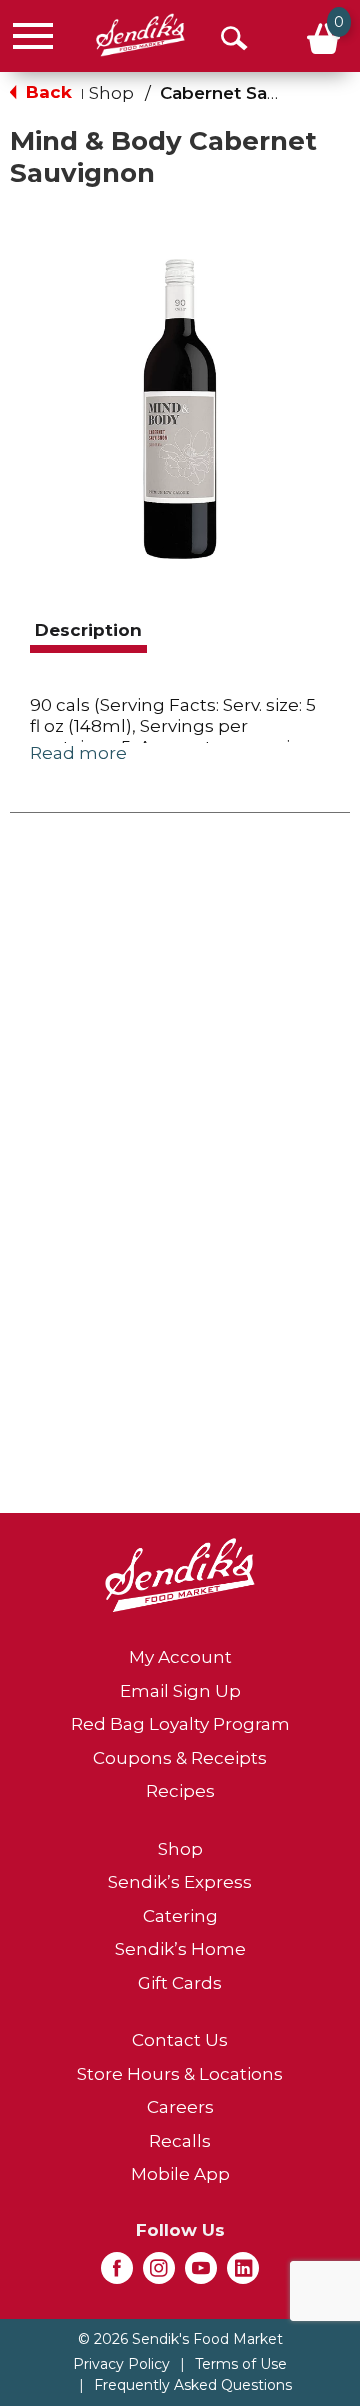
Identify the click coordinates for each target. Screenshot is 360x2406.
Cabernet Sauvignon (249, 93)
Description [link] (88, 630)
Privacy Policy (121, 2364)
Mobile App (180, 2174)
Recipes (180, 1791)
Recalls (180, 2141)
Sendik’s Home (180, 1949)
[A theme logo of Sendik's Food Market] (140, 35)
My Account (180, 1657)
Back (46, 92)
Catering (180, 1916)
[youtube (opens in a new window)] (201, 2274)
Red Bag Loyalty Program (180, 1724)
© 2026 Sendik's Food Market (180, 2339)
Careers (180, 2107)
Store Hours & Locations (180, 2074)
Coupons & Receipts (180, 1758)
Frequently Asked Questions (193, 2385)
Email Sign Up (180, 1691)
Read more (78, 753)
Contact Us (180, 2040)
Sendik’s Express (180, 1882)
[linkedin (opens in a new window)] (243, 2274)
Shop (111, 93)
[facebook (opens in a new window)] (117, 2274)
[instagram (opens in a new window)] (159, 2274)
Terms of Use (241, 2364)
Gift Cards (180, 1983)
